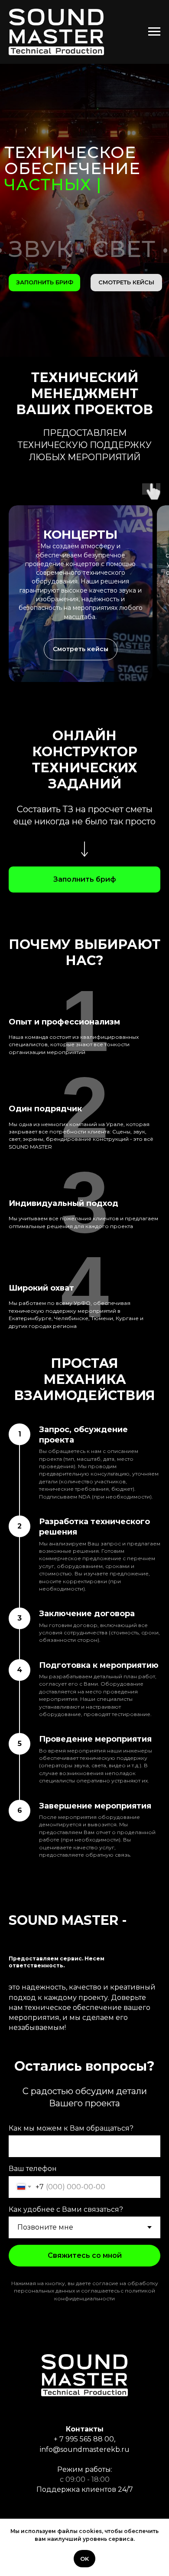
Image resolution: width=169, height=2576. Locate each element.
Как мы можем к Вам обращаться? (71, 2128)
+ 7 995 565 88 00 (84, 2439)
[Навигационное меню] (154, 32)
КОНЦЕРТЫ (80, 534)
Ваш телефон (33, 2169)
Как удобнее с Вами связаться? (66, 2209)
